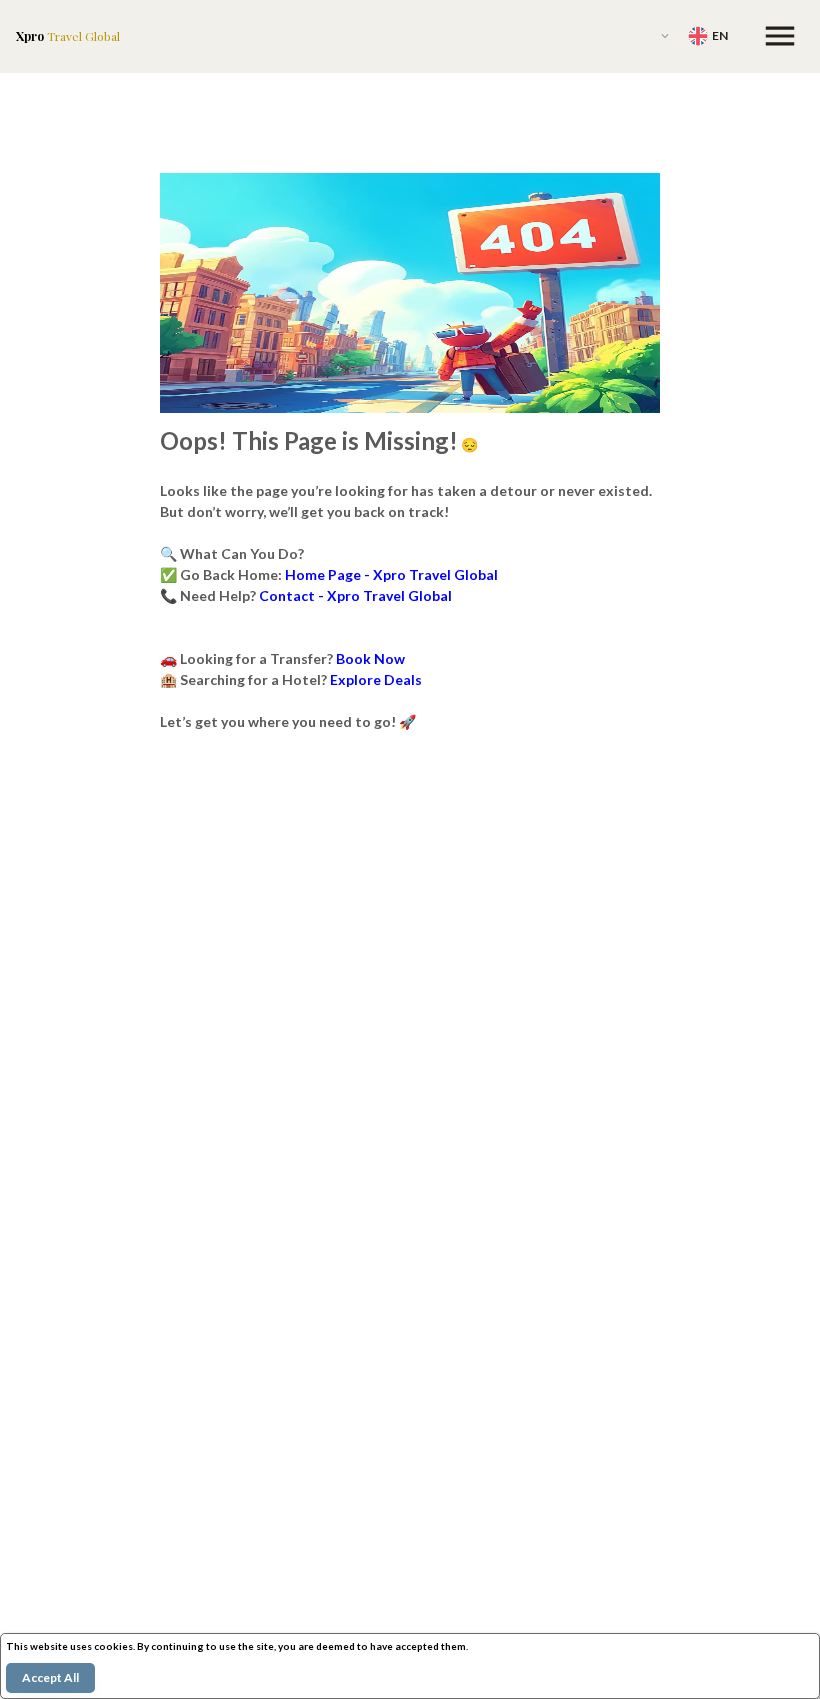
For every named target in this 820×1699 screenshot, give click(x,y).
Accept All (50, 1677)
